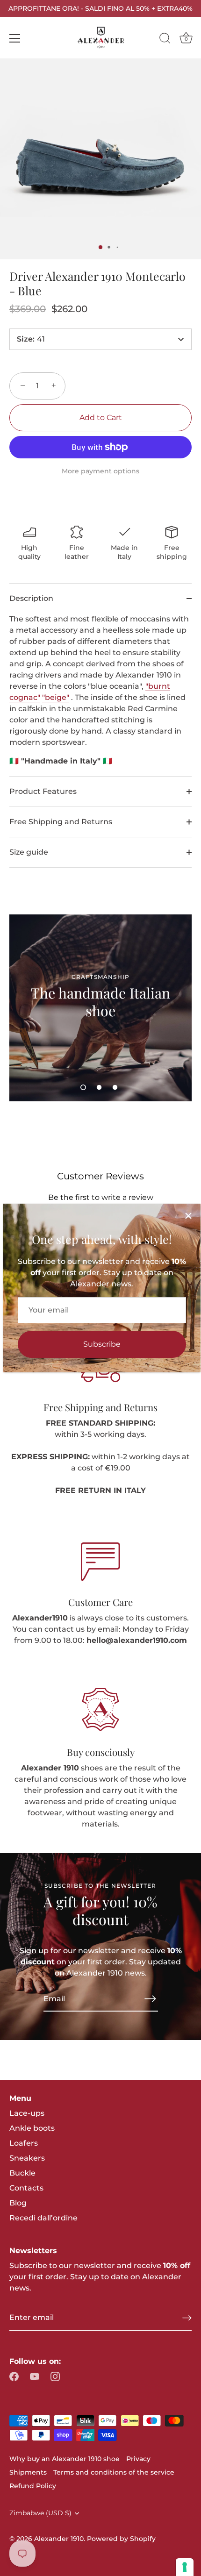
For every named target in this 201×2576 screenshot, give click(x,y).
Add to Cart (101, 417)
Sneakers (27, 2158)
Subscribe (102, 1344)
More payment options (100, 471)
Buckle (22, 2173)
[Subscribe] (151, 1998)
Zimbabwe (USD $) (40, 2513)
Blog (18, 2203)
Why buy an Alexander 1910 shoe (65, 2459)
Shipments (28, 2472)
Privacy (138, 2459)
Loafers (24, 2143)
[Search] (165, 40)
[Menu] (15, 38)
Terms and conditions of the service (114, 2472)
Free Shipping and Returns (61, 822)
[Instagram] (55, 2376)
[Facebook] (14, 2376)
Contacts (26, 2188)
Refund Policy (33, 2486)
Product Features (43, 791)
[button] (83, 1087)
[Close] (188, 1216)
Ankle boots (32, 2128)
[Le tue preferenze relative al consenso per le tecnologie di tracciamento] (185, 2567)
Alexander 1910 (59, 2539)
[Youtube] (35, 2376)
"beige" (56, 697)
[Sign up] (187, 2318)
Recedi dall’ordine (43, 2218)
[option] (100, 1008)
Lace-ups (27, 2113)
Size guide (29, 852)
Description (31, 598)
